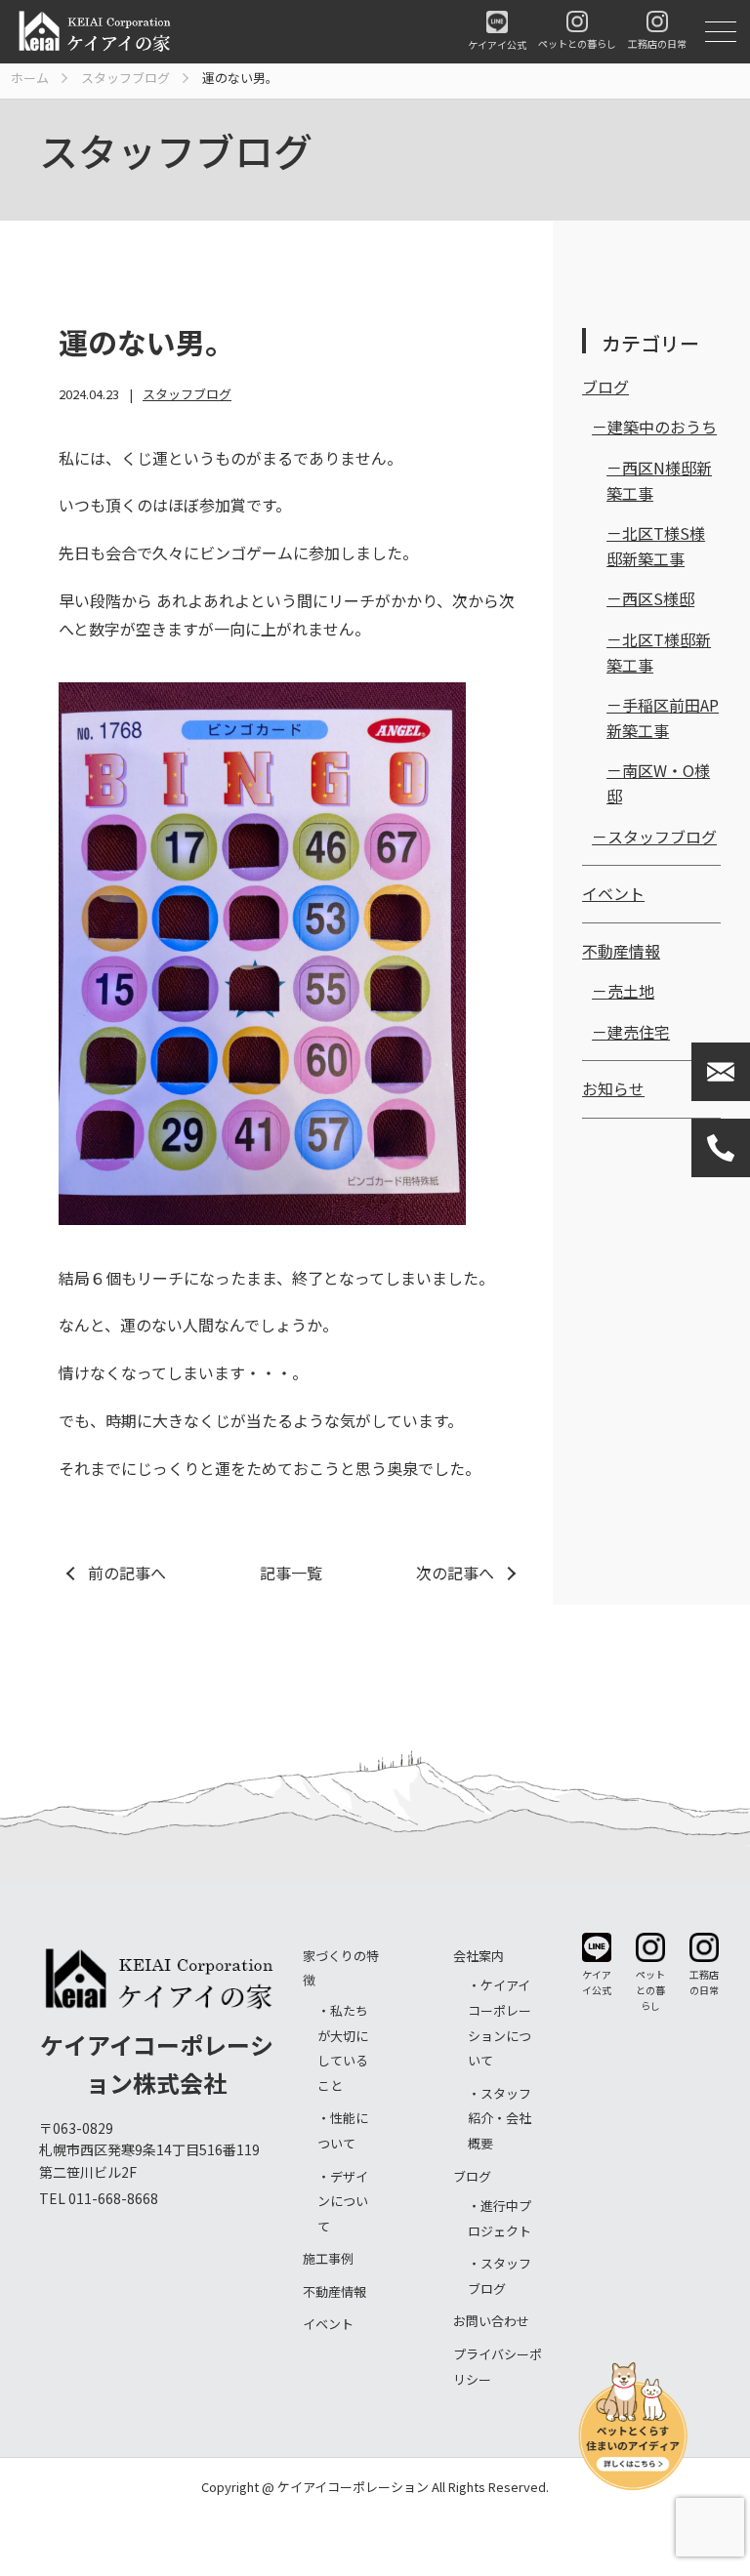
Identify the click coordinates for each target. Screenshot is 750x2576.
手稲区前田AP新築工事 (663, 717)
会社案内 (479, 1956)
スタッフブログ (187, 394)
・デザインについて (343, 2201)
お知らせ (613, 1088)
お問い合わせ (491, 2321)
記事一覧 (291, 1573)
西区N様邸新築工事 (659, 480)
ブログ (605, 387)
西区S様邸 (658, 598)
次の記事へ (455, 1573)
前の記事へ (127, 1573)
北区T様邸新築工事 (659, 652)
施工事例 (328, 2258)
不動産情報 (621, 951)
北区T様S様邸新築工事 (656, 546)
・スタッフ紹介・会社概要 (500, 2118)
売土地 (631, 991)
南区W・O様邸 (658, 783)
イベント (613, 893)
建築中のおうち (662, 427)
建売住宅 (639, 1032)
